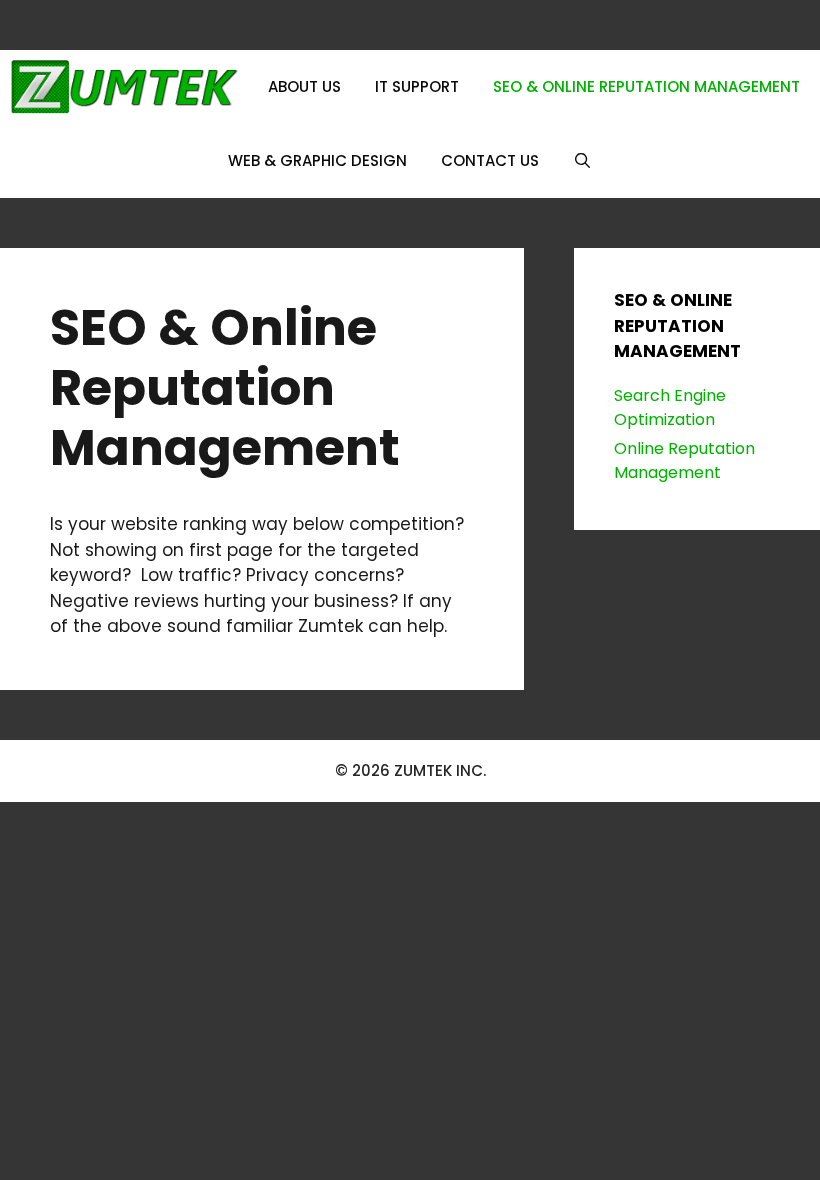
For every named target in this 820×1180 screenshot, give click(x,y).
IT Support (417, 86)
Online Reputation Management (684, 460)
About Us (304, 86)
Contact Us (490, 160)
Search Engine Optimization (670, 407)
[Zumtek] (124, 87)
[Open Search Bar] (582, 161)
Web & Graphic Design (317, 160)
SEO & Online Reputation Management (646, 86)
